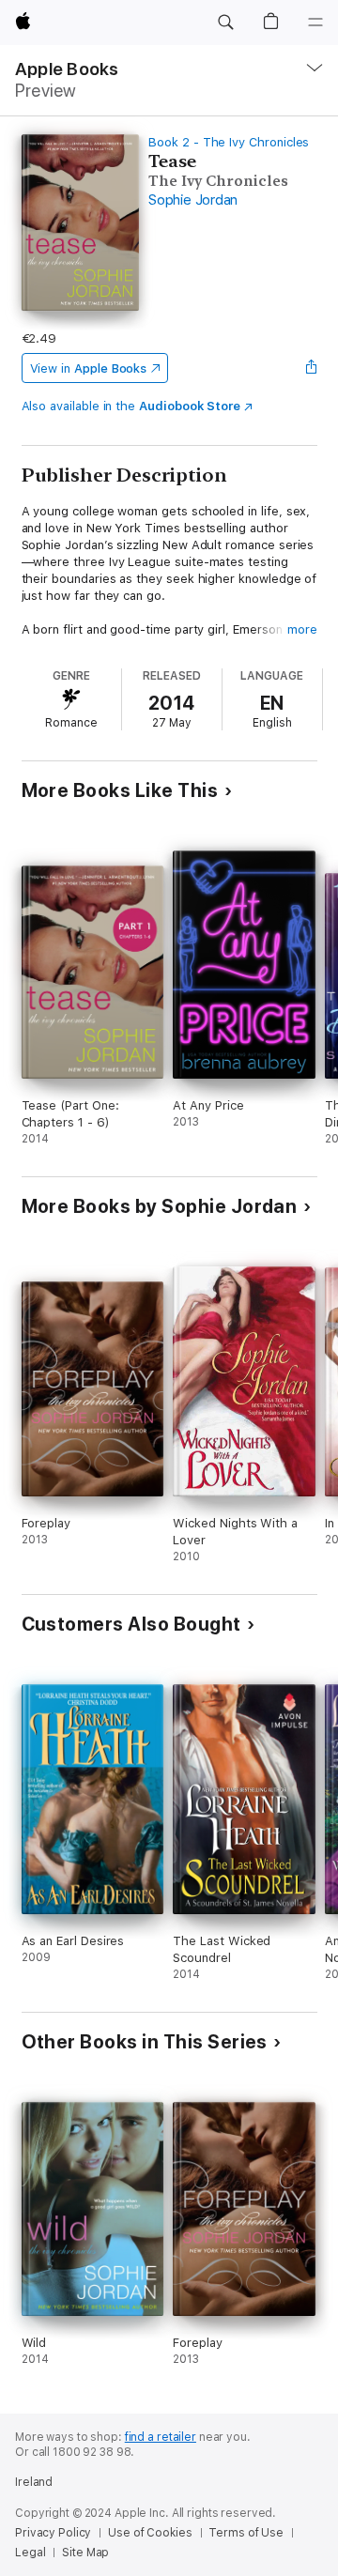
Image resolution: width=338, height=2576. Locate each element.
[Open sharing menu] (311, 368)
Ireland (34, 2482)
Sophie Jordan (193, 200)
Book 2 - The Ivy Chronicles (229, 142)
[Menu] (315, 23)
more (302, 629)
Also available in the (131, 406)
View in (89, 368)
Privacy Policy (53, 2533)
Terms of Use (246, 2533)
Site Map (85, 2553)
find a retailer (161, 2437)
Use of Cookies (150, 2533)
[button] (225, 23)
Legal (30, 2553)
